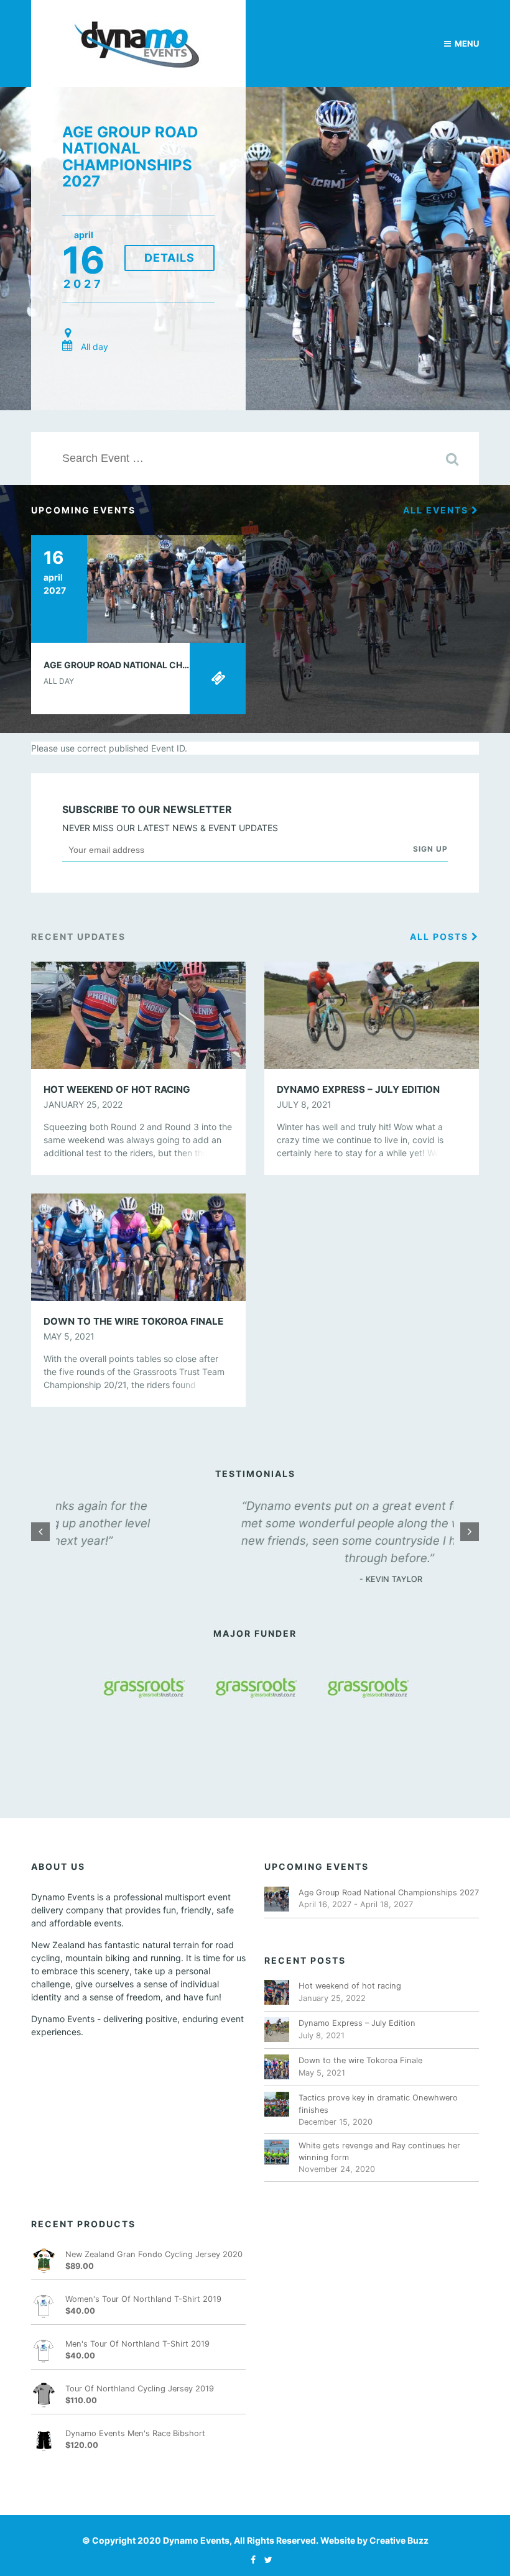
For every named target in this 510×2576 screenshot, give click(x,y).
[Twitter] (265, 2560)
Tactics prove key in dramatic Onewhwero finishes (378, 2104)
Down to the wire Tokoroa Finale (360, 2060)
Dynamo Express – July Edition (357, 2023)
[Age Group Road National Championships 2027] (138, 588)
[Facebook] (250, 2560)
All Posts (441, 936)
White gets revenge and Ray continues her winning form (379, 2151)
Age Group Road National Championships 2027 (130, 157)
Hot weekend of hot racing (350, 1986)
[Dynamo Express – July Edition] (372, 1014)
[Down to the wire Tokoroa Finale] (138, 1246)
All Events (437, 510)
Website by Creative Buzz (374, 2540)
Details (169, 258)
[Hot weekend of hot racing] (138, 1014)
